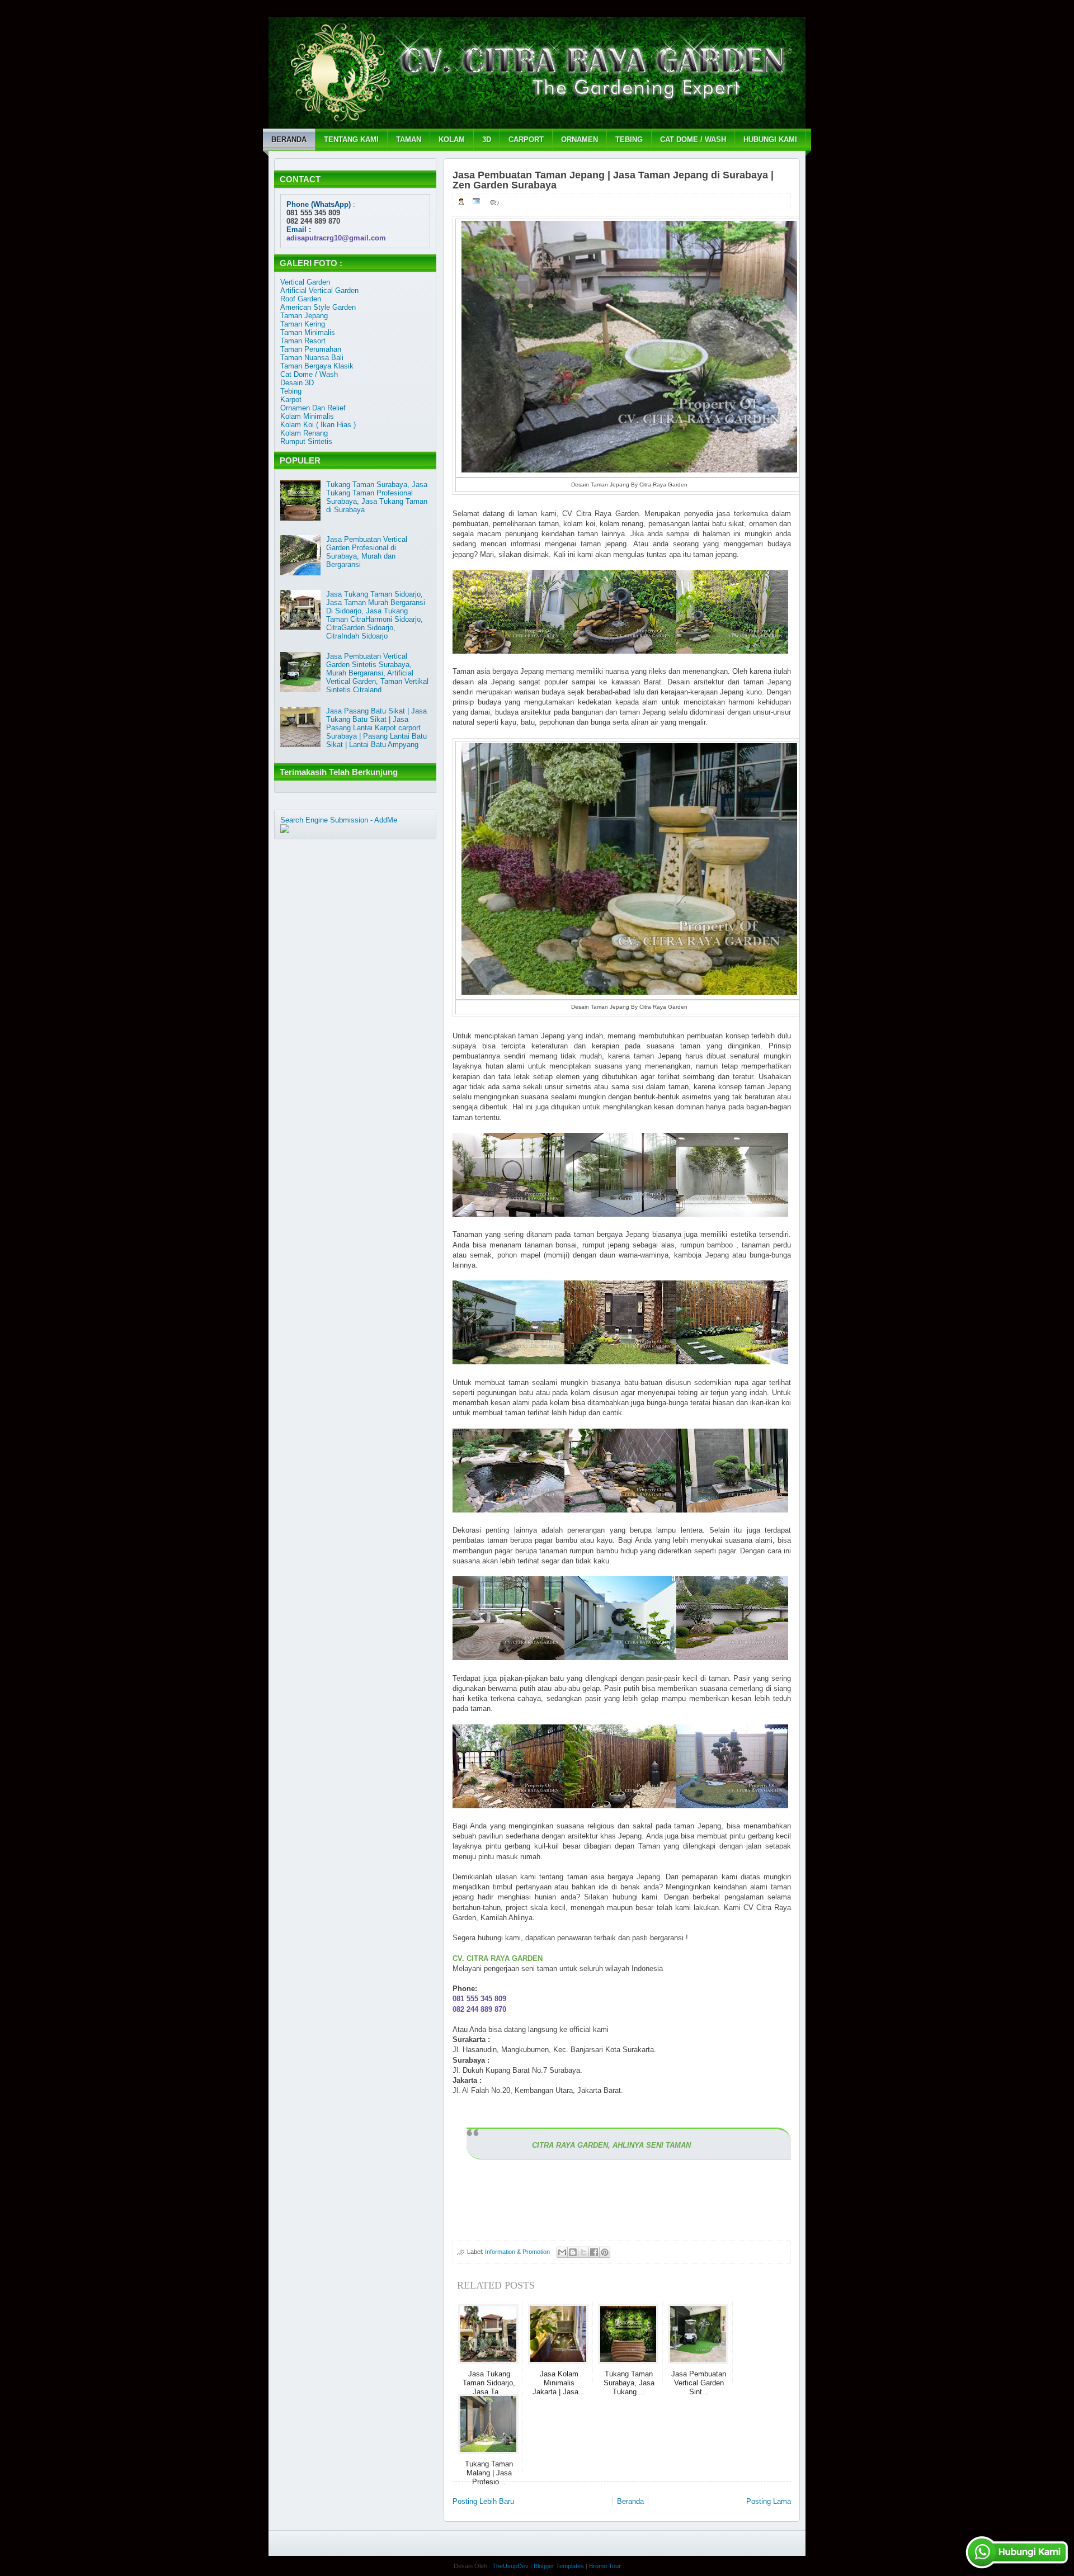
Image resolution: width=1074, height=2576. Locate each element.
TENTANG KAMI (351, 140)
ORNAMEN (580, 140)
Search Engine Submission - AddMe (339, 820)
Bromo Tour (605, 2566)
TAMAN (409, 140)
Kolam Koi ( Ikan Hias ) (318, 425)
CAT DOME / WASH (693, 140)
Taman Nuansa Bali (312, 358)
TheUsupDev (510, 2566)
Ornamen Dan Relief (313, 408)
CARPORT (526, 140)
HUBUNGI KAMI (770, 140)
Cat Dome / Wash (309, 374)
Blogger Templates (559, 2566)
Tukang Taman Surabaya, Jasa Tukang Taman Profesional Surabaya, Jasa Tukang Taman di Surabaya (377, 497)
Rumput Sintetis (306, 441)
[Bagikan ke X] (583, 2252)
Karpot (291, 400)
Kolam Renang (304, 433)
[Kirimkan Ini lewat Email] (562, 2252)
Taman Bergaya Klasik (317, 366)
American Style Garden (318, 307)
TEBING (629, 140)
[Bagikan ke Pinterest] (605, 2252)
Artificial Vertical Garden (319, 290)
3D (487, 140)
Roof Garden (301, 299)
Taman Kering (303, 324)
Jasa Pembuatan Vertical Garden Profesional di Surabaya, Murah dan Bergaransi (367, 552)
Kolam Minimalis (307, 416)
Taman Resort (303, 341)
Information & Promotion (517, 2252)
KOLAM (452, 140)
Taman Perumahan (311, 349)
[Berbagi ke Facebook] (594, 2252)
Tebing (291, 391)
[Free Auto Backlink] (315, 828)
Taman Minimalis (308, 332)
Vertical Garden (305, 282)
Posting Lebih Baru (483, 2501)
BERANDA (289, 140)
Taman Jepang (304, 316)
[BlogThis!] (573, 2252)
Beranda (630, 2501)
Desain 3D (297, 383)
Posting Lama (769, 2501)
